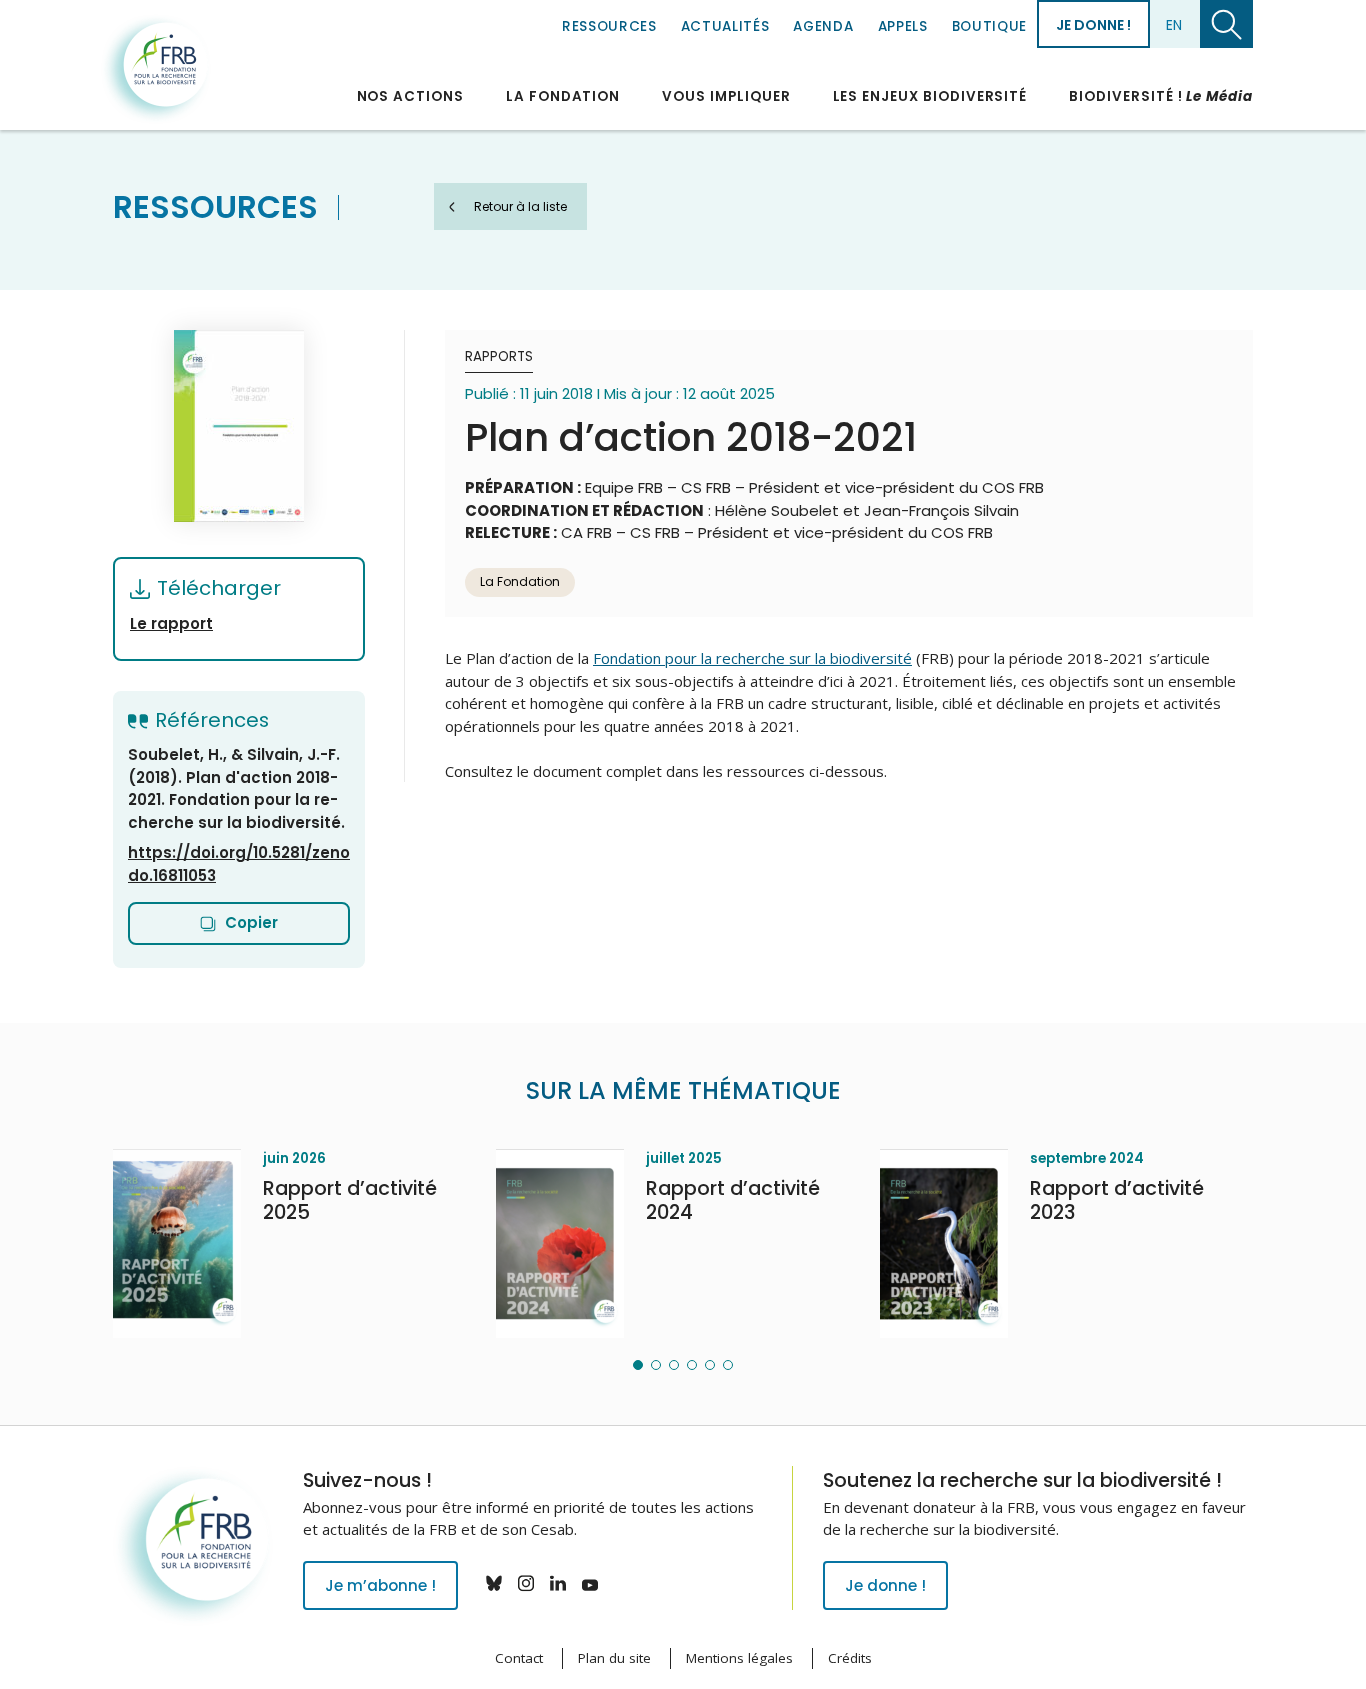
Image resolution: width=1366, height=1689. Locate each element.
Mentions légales (739, 1658)
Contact (519, 1658)
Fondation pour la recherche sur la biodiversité (156, 69)
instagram (526, 1583)
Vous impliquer (726, 96)
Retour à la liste (520, 206)
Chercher (1226, 24)
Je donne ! (1093, 25)
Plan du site (614, 1658)
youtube (590, 1583)
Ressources (609, 26)
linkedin (558, 1583)
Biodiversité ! (1161, 96)
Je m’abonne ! (380, 1585)
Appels (903, 26)
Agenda (823, 26)
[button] (638, 1365)
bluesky (494, 1583)
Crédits (850, 1658)
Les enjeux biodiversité (930, 96)
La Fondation (563, 96)
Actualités (725, 26)
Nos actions (410, 96)
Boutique (989, 26)
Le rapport (171, 623)
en (1174, 25)
